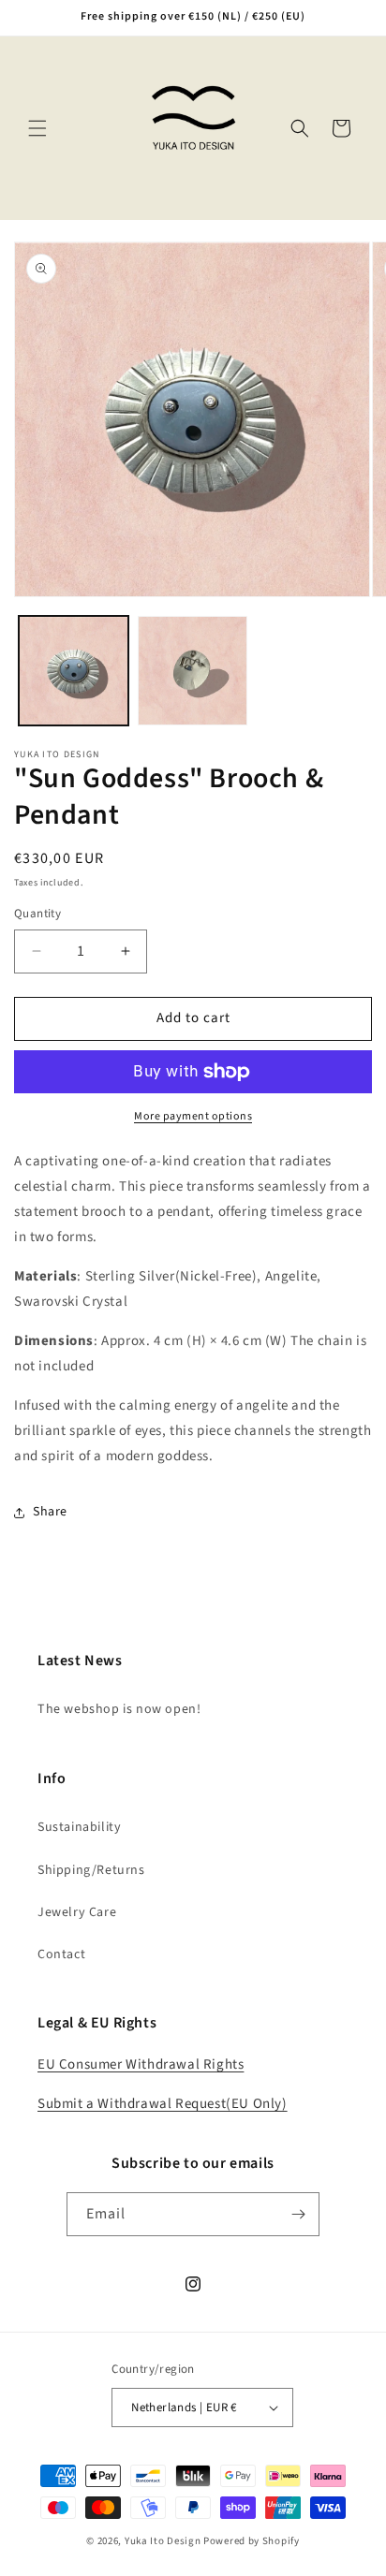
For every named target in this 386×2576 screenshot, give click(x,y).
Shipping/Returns (91, 1870)
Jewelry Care (77, 1912)
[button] (37, 128)
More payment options (193, 1116)
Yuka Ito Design (163, 2541)
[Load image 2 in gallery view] (193, 671)
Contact (61, 1954)
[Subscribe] (298, 2214)
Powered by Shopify (252, 2541)
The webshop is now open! (119, 1709)
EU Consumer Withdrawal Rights (141, 2064)
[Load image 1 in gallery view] (74, 671)
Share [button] (50, 1512)
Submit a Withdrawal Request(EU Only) (163, 2104)
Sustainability (79, 1827)
